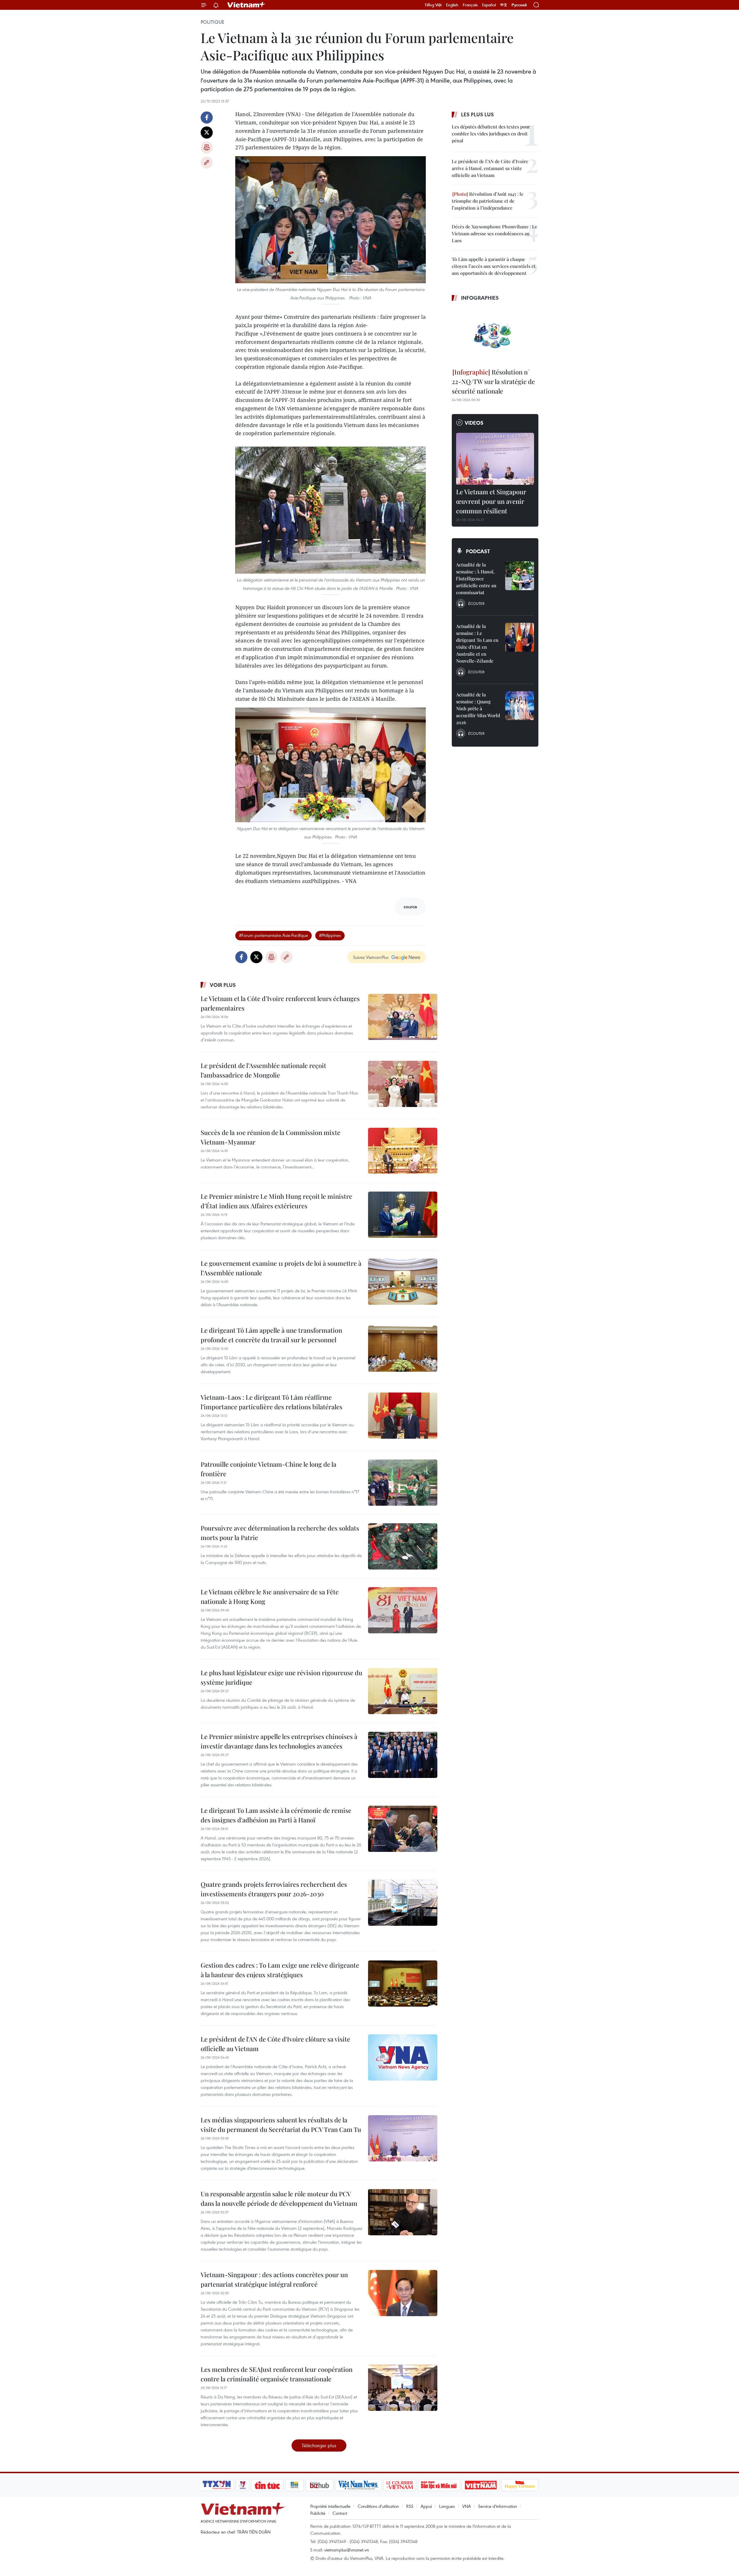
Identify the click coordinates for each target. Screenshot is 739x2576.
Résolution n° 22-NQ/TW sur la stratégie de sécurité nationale (493, 381)
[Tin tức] (267, 2485)
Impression (207, 148)
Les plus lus (477, 114)
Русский (519, 5)
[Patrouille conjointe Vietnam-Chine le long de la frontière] (403, 1483)
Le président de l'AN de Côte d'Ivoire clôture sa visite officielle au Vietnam (275, 2044)
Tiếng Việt (433, 5)
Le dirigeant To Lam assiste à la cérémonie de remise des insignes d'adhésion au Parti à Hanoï (276, 1815)
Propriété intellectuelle (330, 2506)
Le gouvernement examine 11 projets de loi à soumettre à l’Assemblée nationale (281, 1268)
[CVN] (400, 2485)
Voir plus (223, 985)
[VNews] (243, 2485)
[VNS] (358, 2485)
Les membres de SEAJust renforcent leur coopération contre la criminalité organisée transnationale (277, 2374)
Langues (447, 2506)
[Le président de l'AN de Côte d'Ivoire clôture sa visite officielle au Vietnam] (403, 2057)
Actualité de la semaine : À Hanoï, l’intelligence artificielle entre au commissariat (476, 578)
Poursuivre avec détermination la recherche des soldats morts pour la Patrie (280, 1533)
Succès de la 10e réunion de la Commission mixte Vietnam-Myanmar (270, 1137)
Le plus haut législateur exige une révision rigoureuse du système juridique (281, 1677)
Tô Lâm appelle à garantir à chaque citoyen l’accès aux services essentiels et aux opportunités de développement (494, 266)
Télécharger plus (319, 2445)
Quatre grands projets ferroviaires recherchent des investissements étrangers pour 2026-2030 (274, 1889)
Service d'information (498, 2506)
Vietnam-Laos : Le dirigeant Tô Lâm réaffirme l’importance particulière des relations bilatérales (271, 1402)
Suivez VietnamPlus (371, 957)
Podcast (478, 551)
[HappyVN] (520, 2485)
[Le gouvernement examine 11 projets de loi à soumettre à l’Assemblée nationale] (403, 1282)
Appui (426, 2506)
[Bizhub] (319, 2485)
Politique (212, 22)
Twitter (207, 133)
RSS (410, 2506)
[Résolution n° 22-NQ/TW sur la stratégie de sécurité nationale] (495, 335)
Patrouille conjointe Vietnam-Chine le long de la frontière (268, 1469)
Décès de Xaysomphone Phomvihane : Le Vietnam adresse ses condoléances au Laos (494, 233)
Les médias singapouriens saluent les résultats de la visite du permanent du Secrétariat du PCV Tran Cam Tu (281, 2125)
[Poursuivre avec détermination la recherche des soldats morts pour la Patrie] (403, 1546)
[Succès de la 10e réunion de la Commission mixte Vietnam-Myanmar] (403, 1151)
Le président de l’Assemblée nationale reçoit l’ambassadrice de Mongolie (263, 1070)
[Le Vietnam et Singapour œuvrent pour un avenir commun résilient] (495, 459)
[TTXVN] (217, 2485)
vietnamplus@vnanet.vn (347, 2550)
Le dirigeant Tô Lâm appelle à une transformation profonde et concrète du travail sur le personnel (271, 1335)
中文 (504, 5)
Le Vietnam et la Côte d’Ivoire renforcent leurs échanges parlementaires (280, 1003)
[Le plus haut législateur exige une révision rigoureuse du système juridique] (403, 1691)
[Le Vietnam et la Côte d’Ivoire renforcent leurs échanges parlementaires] (403, 1017)
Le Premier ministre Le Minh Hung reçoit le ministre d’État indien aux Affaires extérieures (276, 1201)
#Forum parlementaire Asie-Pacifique (274, 935)
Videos (474, 423)
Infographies (480, 298)
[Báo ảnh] (481, 2485)
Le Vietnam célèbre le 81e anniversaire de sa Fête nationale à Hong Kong (270, 1597)
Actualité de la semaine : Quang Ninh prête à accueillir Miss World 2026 (478, 708)
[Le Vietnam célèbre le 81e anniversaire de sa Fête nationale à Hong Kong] (403, 1610)
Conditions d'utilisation (378, 2506)
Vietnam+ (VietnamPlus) (247, 5)
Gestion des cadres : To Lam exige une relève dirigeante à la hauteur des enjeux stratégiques (280, 1970)
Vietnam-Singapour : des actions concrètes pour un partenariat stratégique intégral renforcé (274, 2279)
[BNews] (295, 2485)
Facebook (207, 118)
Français (470, 5)
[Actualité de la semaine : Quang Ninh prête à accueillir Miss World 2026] (520, 706)
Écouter (476, 603)
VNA (466, 2506)
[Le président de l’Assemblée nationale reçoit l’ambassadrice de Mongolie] (403, 1084)
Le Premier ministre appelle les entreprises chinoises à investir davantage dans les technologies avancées (279, 1741)
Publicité (318, 2513)
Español (489, 5)
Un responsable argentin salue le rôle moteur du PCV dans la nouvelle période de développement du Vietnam (279, 2198)
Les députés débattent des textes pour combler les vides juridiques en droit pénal (491, 134)
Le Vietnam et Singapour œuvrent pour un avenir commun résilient (491, 501)
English (452, 5)
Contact (340, 2513)
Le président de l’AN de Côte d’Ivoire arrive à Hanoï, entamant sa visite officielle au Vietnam (490, 168)
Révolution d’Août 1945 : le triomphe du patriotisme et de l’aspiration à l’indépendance (488, 201)
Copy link (207, 163)
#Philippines (330, 935)
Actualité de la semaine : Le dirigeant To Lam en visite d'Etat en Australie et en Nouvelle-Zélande (477, 643)
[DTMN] (439, 2485)
